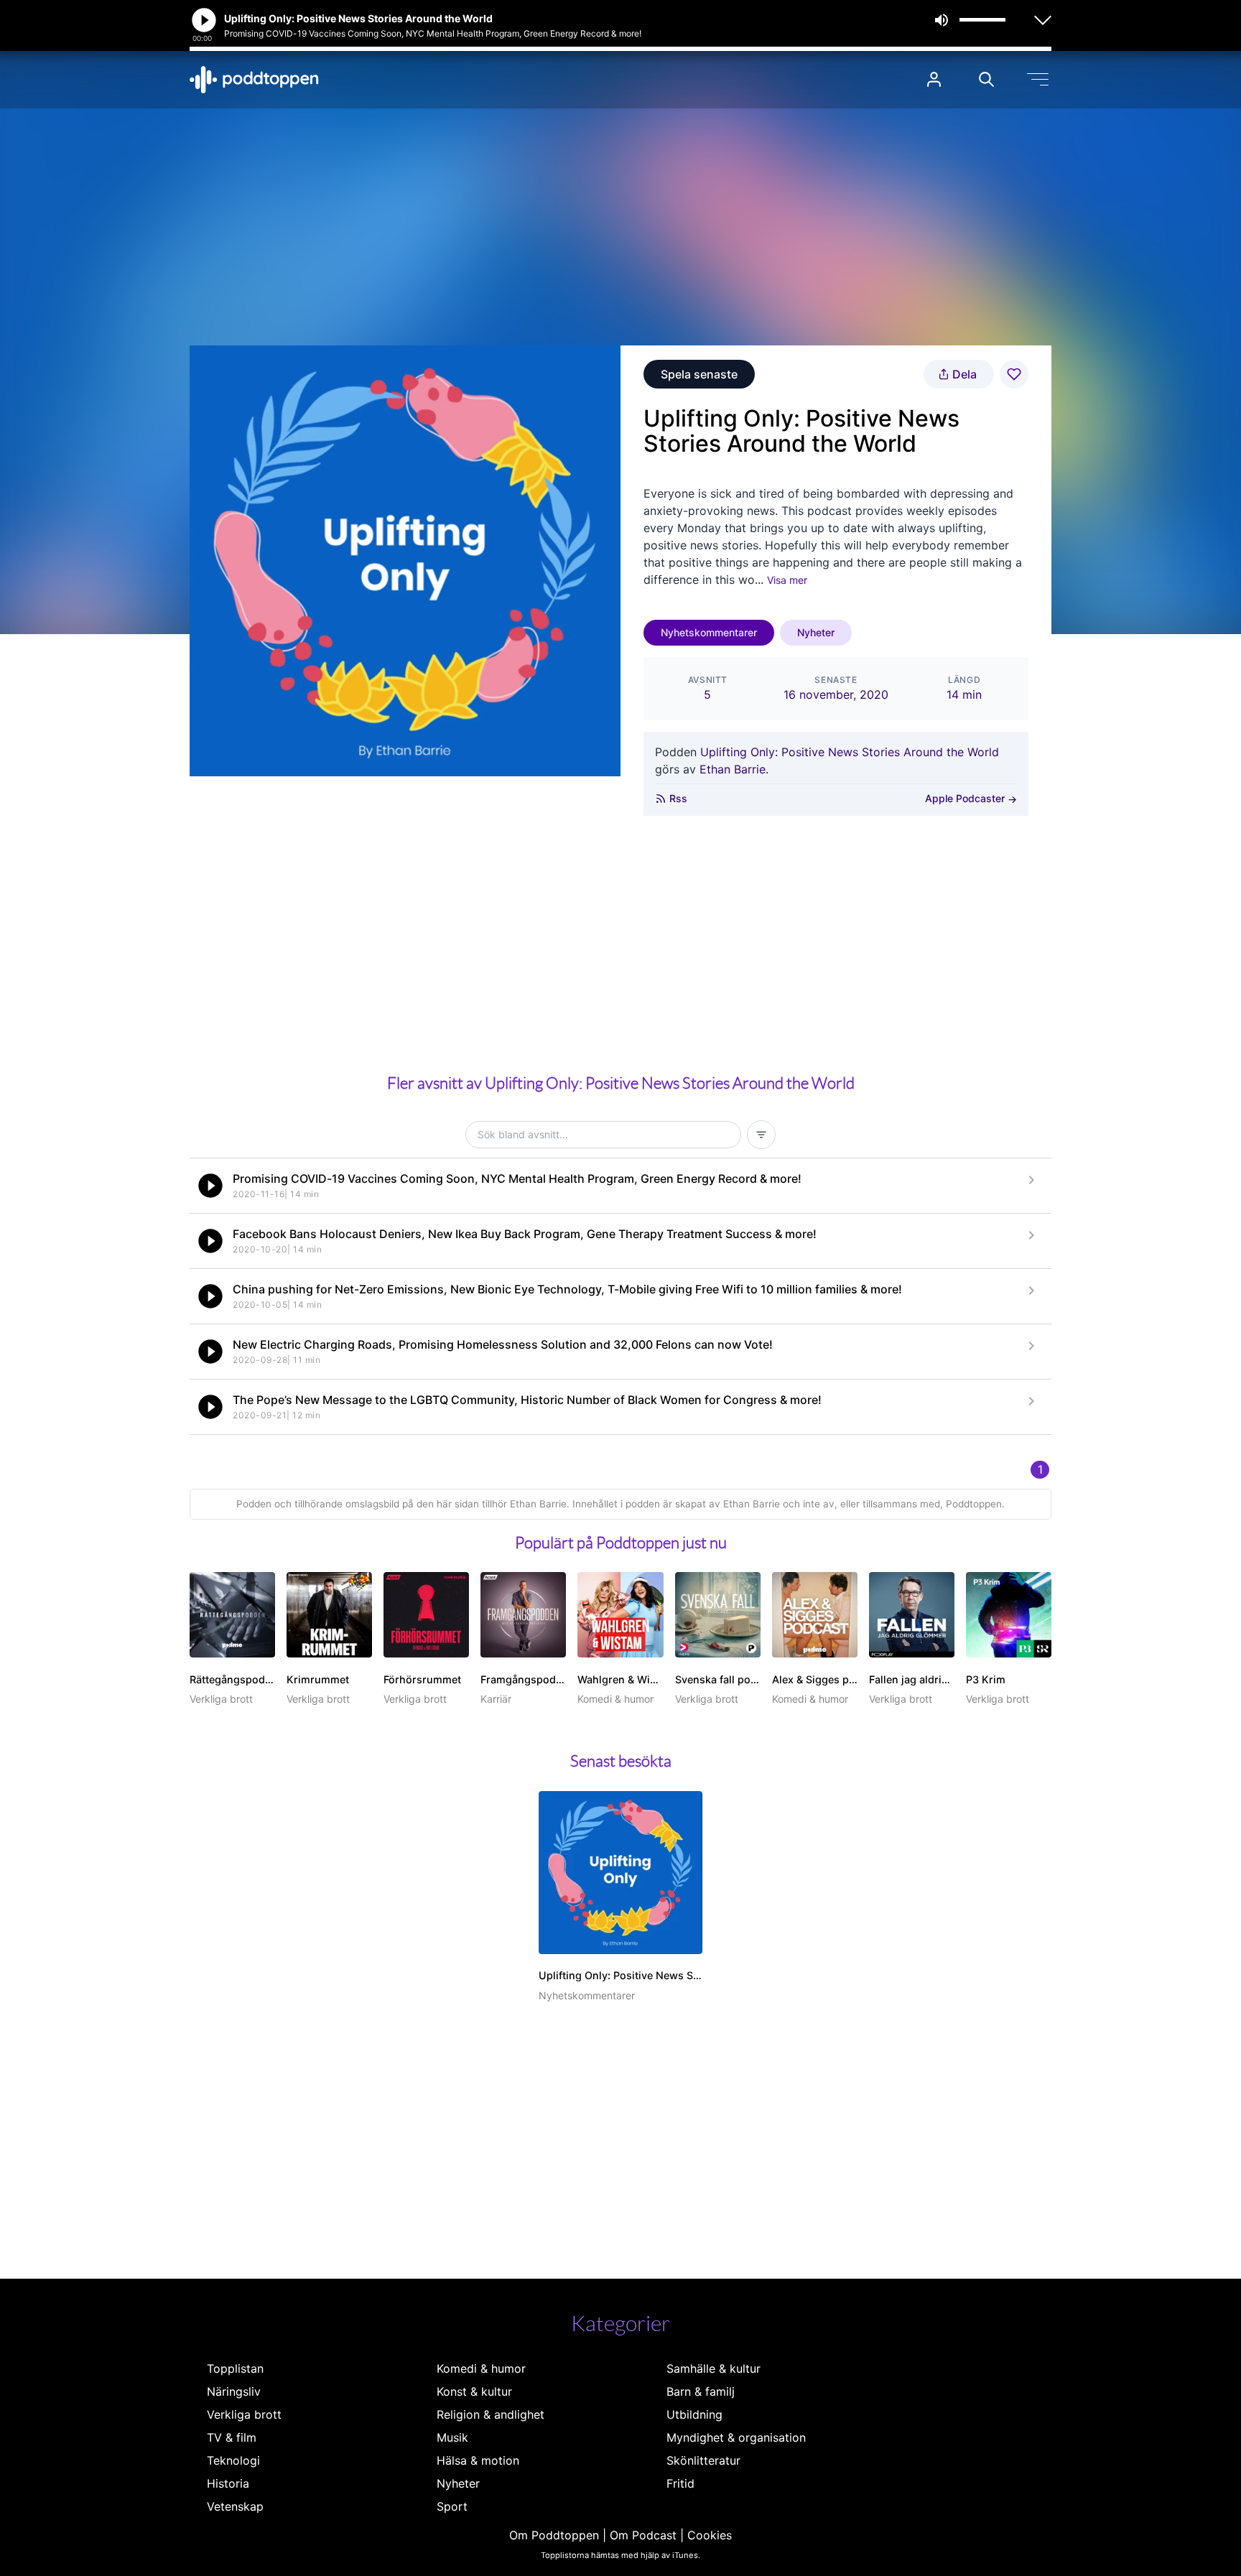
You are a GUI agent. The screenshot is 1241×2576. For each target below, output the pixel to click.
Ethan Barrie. (734, 769)
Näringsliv (234, 2391)
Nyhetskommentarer (709, 632)
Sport (452, 2506)
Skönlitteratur (703, 2460)
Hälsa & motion (478, 2460)
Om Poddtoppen (554, 2535)
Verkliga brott (244, 2414)
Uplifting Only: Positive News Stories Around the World (850, 752)
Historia (228, 2483)
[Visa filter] (761, 1135)
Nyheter (816, 632)
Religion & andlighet (491, 2414)
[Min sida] (934, 79)
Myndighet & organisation (736, 2437)
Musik (452, 2437)
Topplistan (235, 2368)
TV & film (232, 2437)
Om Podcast (643, 2535)
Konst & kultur (474, 2391)
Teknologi (233, 2460)
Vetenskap (235, 2506)
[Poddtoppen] (254, 80)
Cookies (710, 2535)
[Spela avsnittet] (210, 1186)
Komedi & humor (481, 2368)
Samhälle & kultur (714, 2368)
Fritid (680, 2483)
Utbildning (694, 2414)
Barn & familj (701, 2391)
